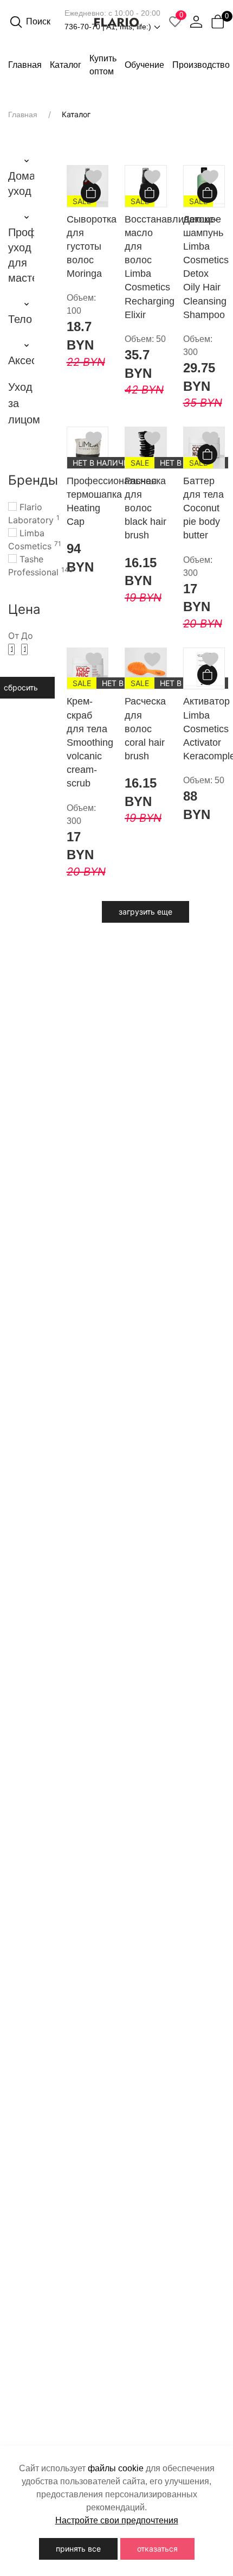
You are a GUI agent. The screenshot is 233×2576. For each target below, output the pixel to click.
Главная (25, 65)
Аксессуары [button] (21, 360)
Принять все (78, 2549)
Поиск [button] (38, 21)
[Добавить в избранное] (94, 177)
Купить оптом (103, 65)
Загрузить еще (145, 912)
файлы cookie (116, 2468)
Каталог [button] (66, 65)
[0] (218, 22)
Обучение (144, 65)
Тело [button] (20, 319)
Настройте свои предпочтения (117, 2520)
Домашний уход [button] (21, 183)
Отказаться (157, 2549)
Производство (201, 65)
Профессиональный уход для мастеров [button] (21, 255)
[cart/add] (92, 194)
